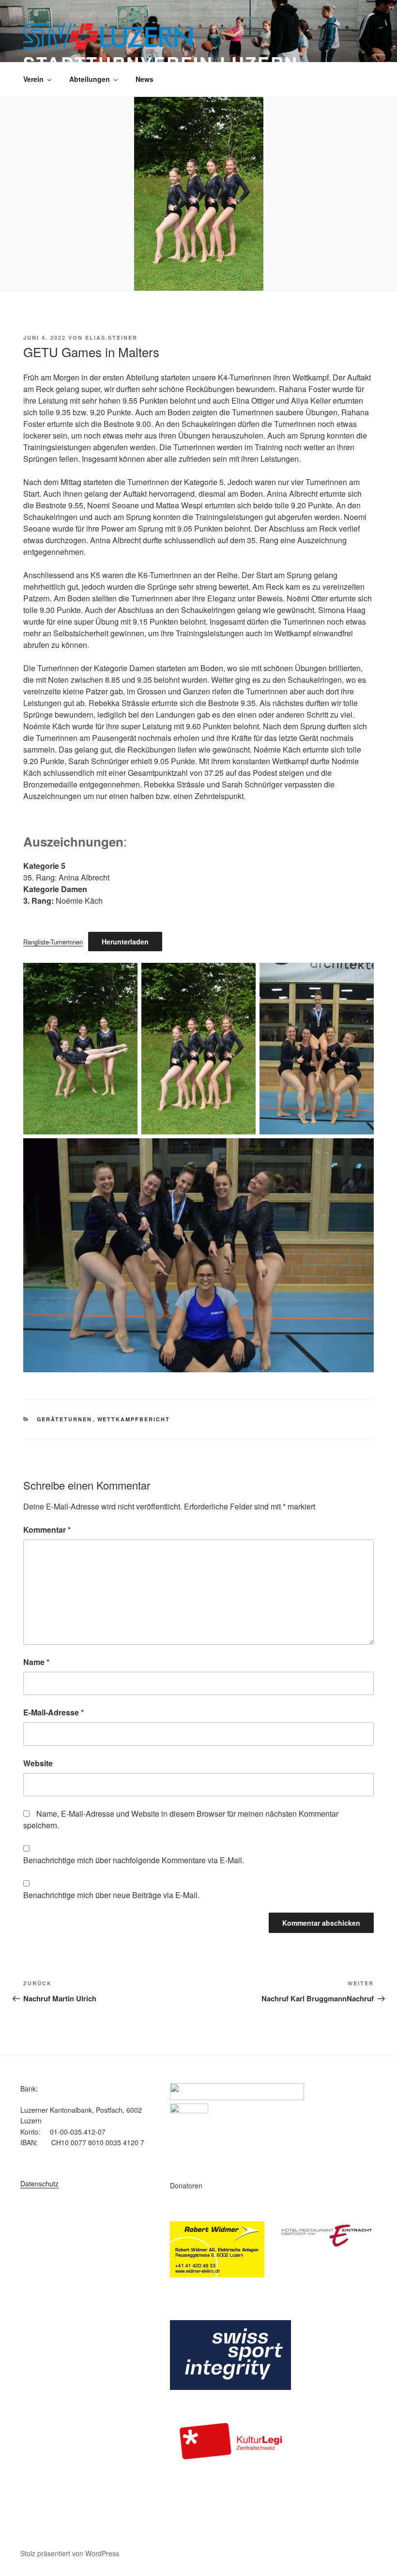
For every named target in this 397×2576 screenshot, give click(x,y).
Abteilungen (90, 79)
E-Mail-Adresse (53, 1712)
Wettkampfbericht (134, 1419)
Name (36, 1662)
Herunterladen (125, 942)
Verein (33, 79)
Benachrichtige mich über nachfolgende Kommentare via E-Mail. (134, 1860)
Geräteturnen (65, 1419)
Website (38, 1763)
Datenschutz (39, 2183)
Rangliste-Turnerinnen (53, 942)
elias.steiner (111, 338)
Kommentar (47, 1530)
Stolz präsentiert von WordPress (70, 2553)
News (145, 79)
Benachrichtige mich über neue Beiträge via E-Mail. (111, 1895)
